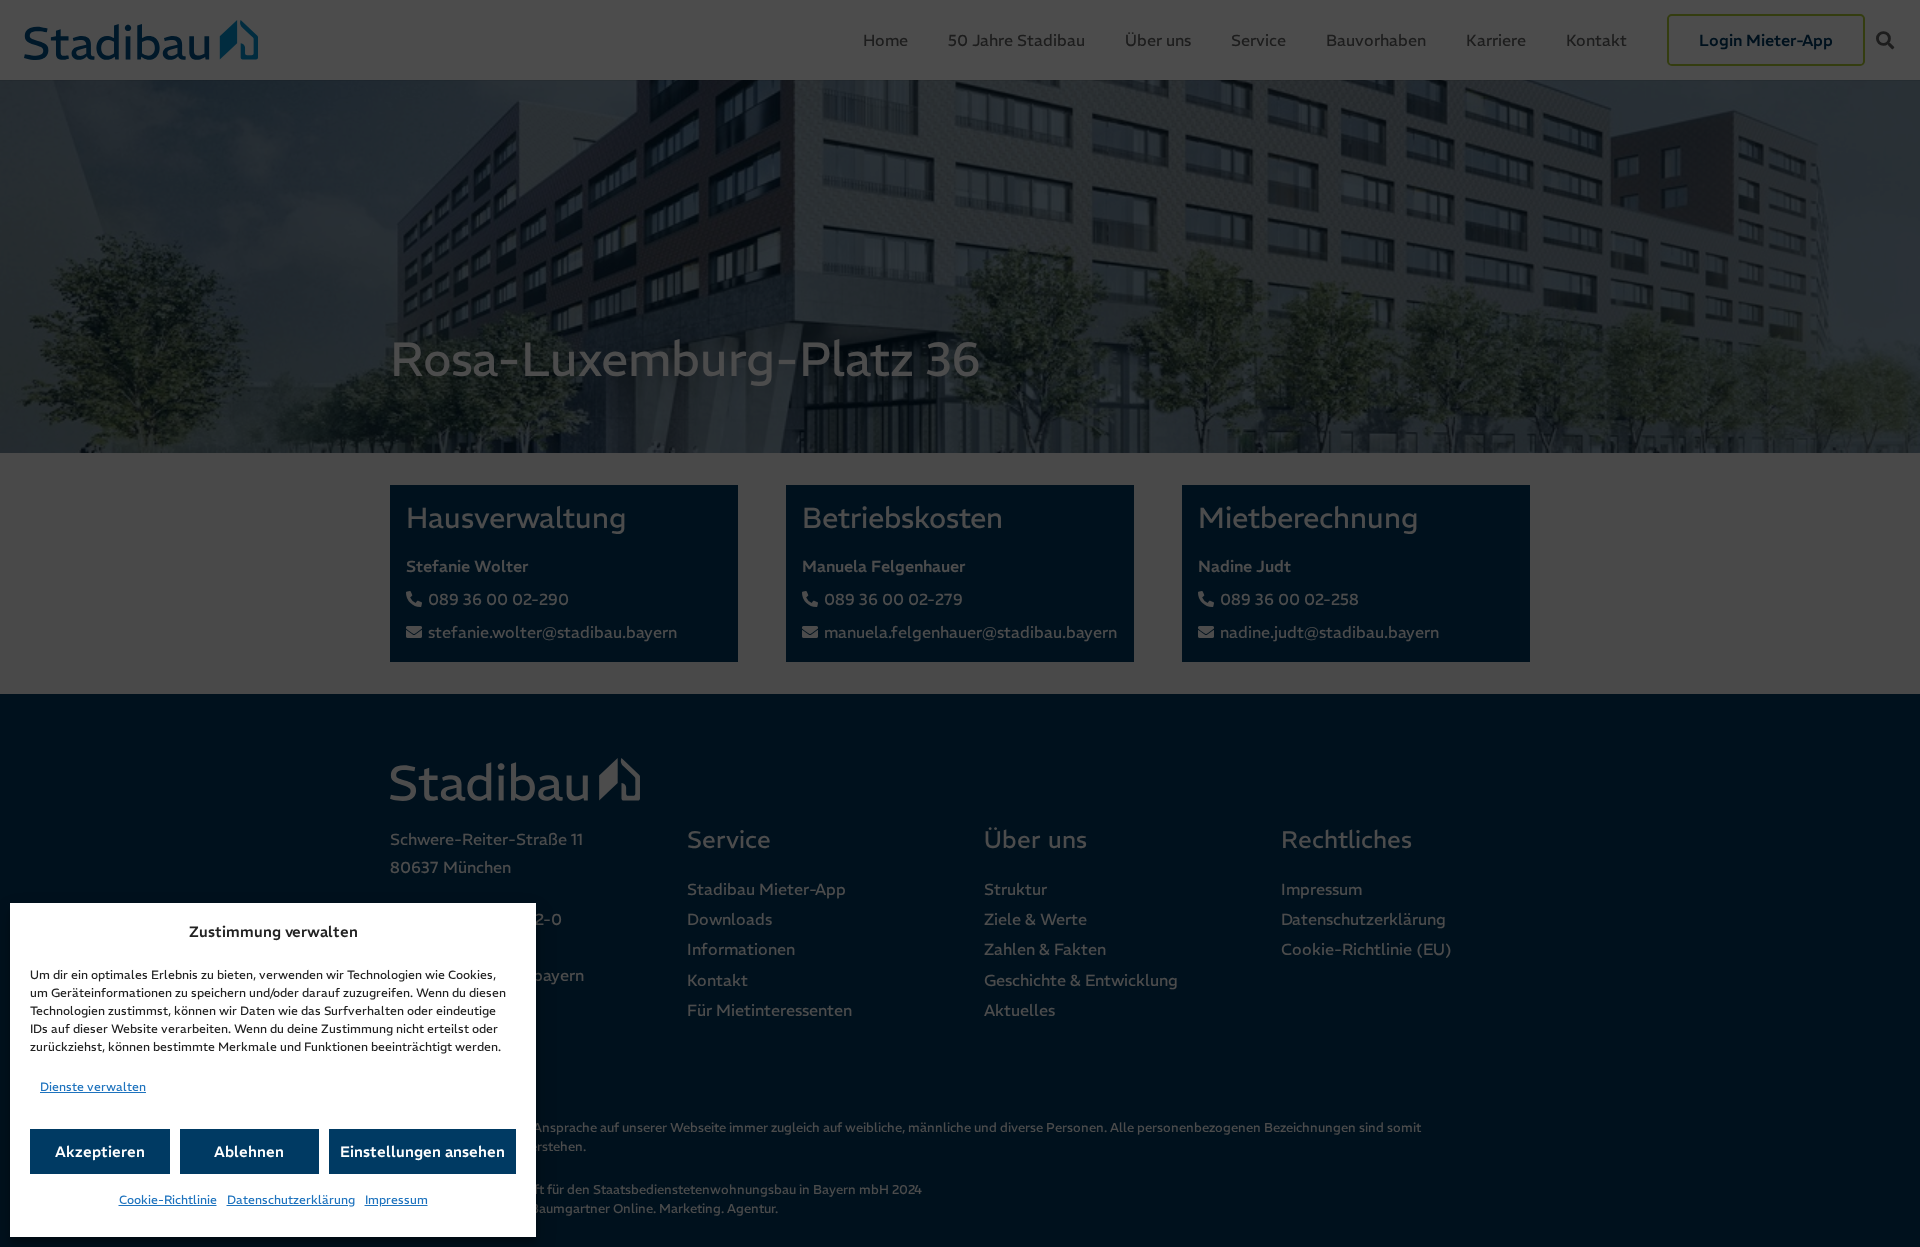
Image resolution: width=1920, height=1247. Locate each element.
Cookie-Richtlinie (168, 1199)
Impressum (396, 1199)
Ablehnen (249, 1151)
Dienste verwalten (93, 1086)
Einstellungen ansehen (422, 1151)
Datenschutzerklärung (291, 1199)
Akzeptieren (100, 1151)
